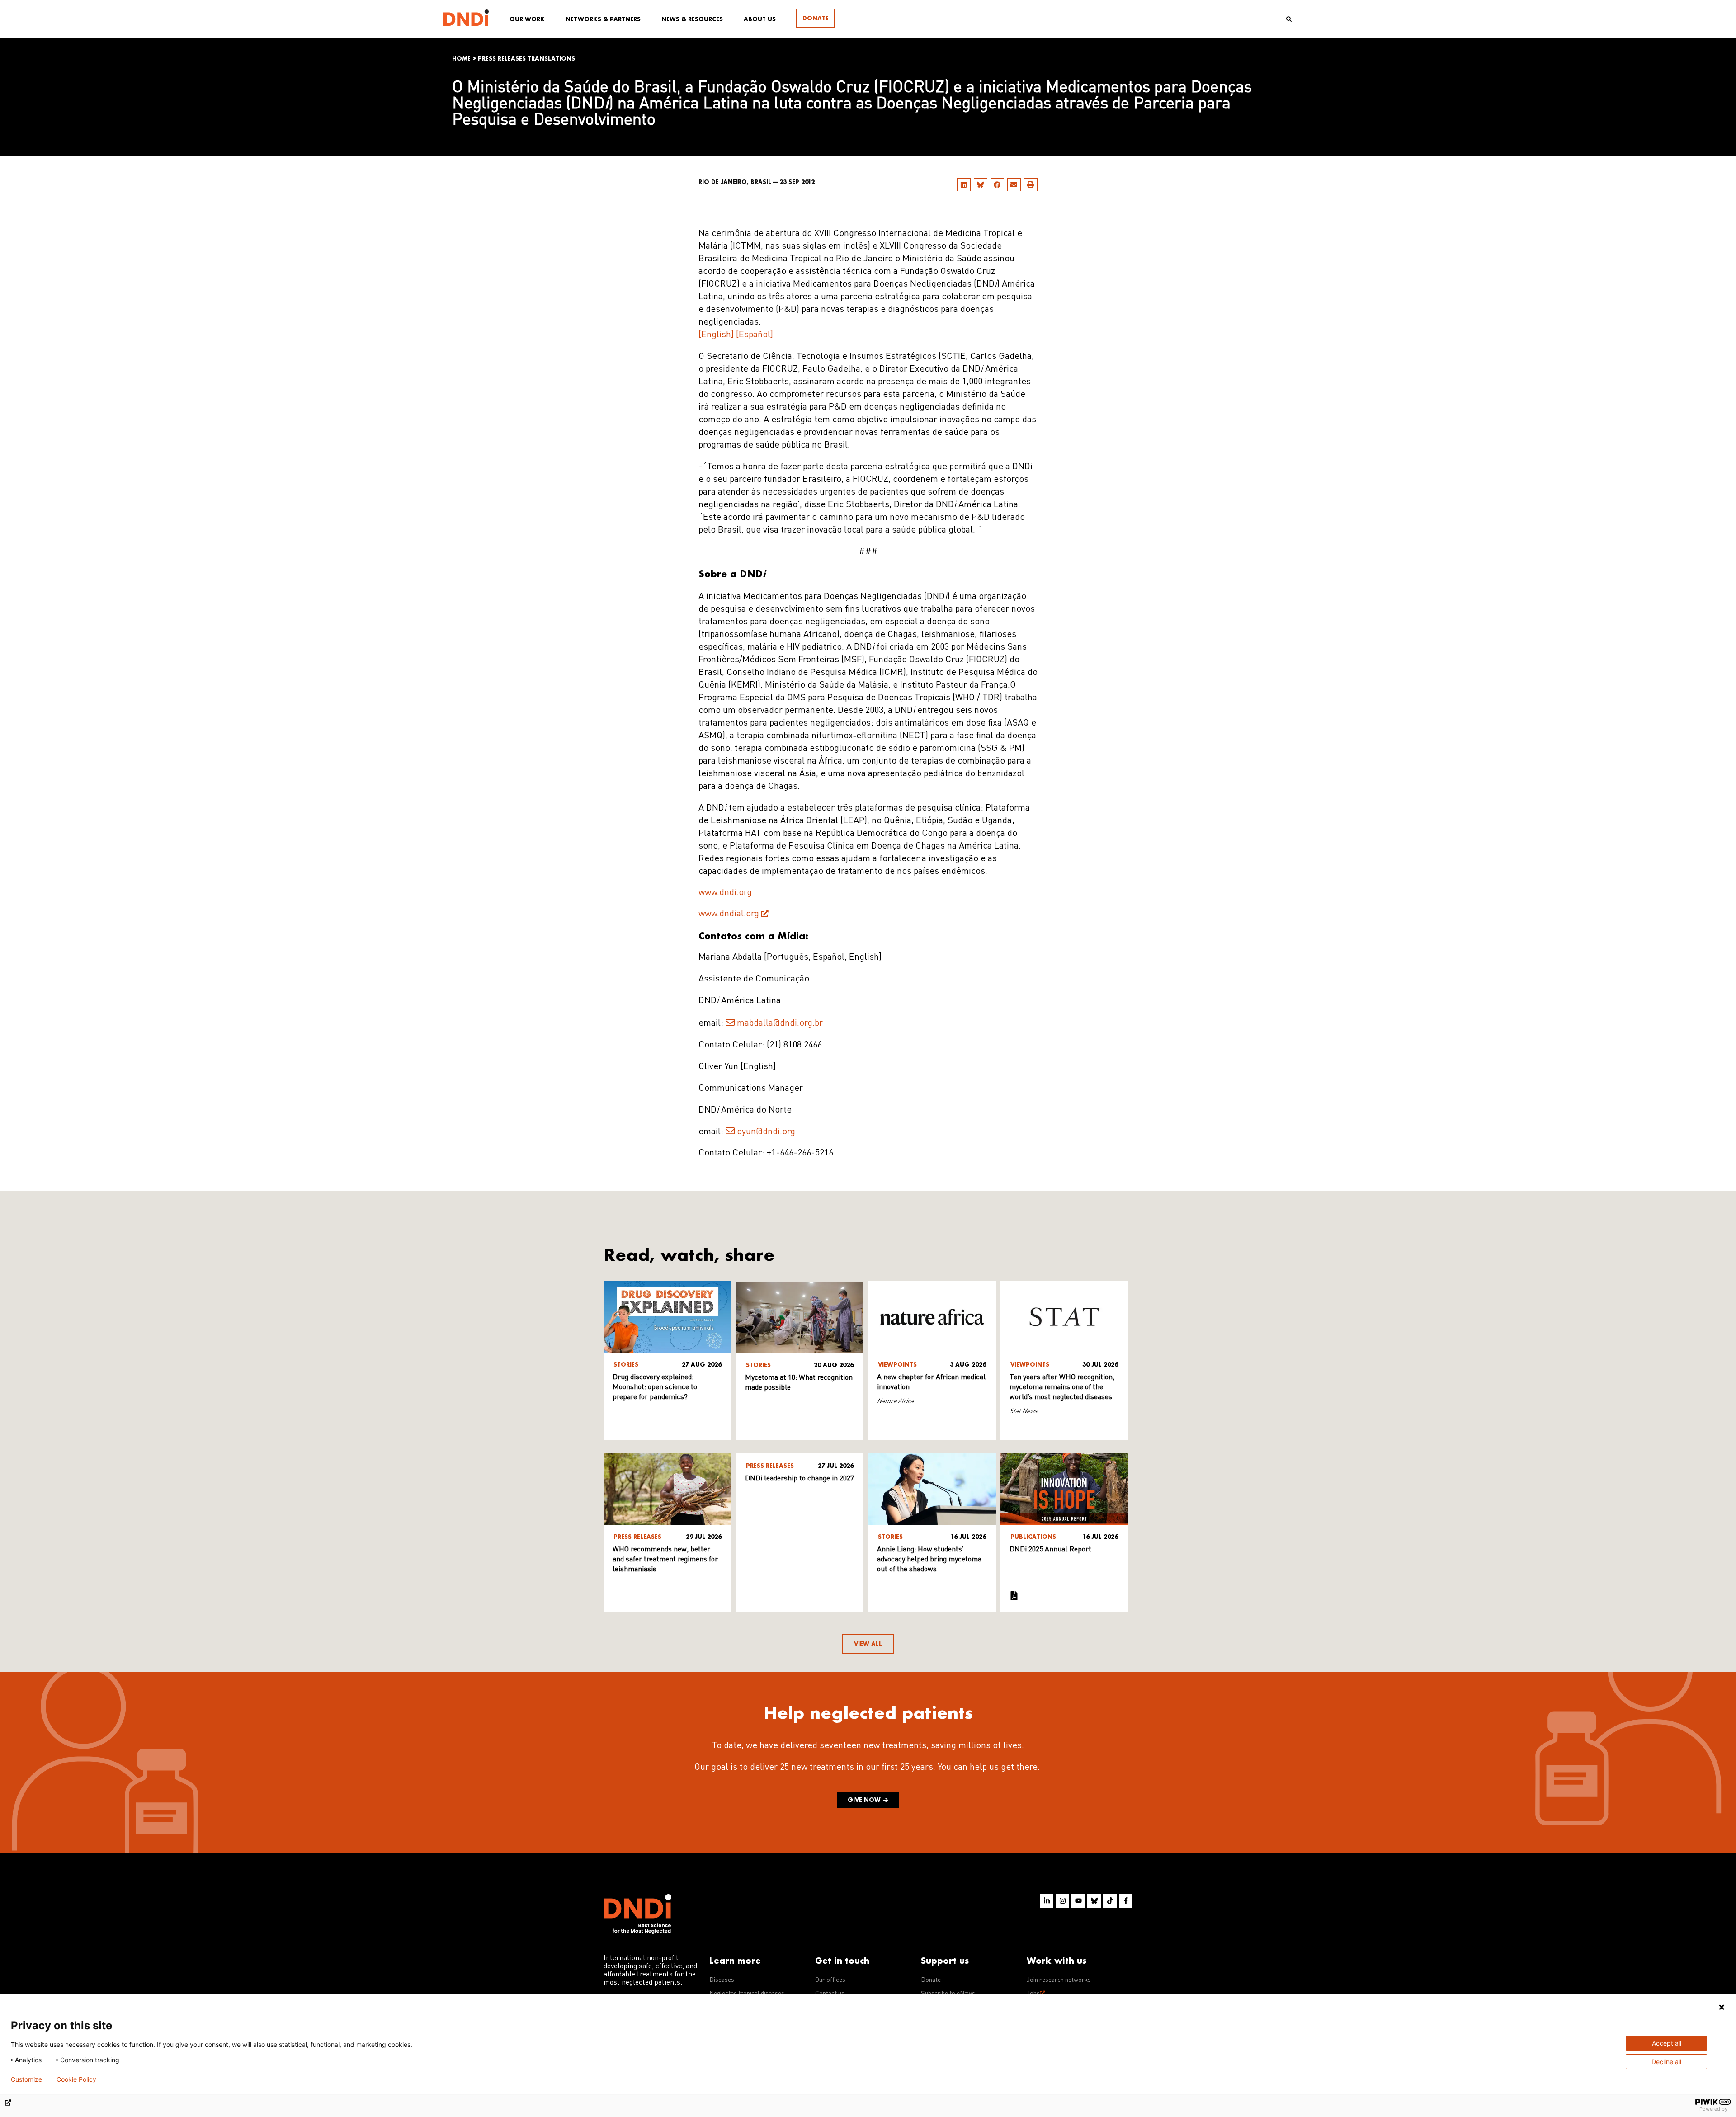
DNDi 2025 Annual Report (1050, 1550)
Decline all (1666, 2062)
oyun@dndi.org (766, 1132)
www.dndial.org (729, 914)
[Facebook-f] (1126, 1901)
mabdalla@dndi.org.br (780, 1023)
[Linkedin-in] (1047, 1901)
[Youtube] (1078, 1901)
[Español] (755, 335)
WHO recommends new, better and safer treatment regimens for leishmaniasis (665, 1560)
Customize (26, 2079)
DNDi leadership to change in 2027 (800, 1479)
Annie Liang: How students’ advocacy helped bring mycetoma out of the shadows (929, 1560)
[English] (716, 335)
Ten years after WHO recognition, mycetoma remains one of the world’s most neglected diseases (1062, 1387)
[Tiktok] (1110, 1901)
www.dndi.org (725, 893)
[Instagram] (1062, 1901)
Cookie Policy (76, 2079)
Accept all (1667, 2043)
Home (461, 59)
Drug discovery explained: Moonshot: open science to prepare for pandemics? (655, 1387)
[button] (964, 185)
